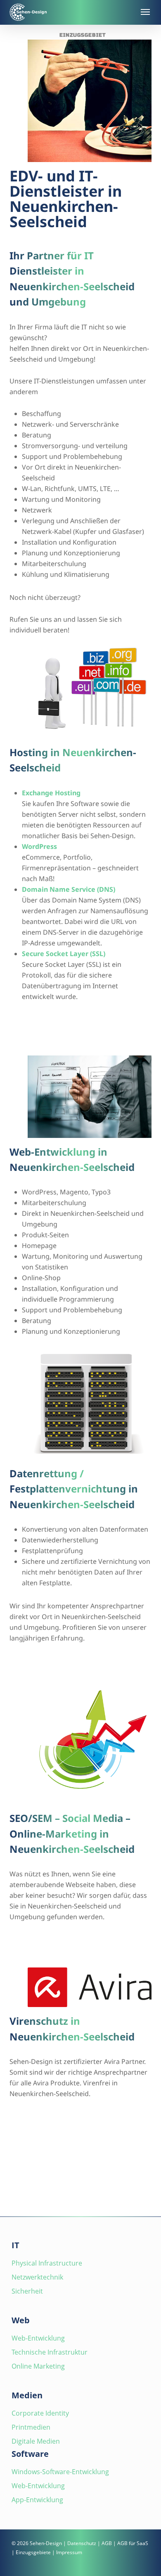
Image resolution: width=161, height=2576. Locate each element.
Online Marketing (38, 2366)
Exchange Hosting (51, 793)
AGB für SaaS (133, 2543)
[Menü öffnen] (144, 12)
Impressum (69, 2552)
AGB (107, 2543)
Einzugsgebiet (83, 35)
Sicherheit (27, 2291)
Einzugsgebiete (33, 2552)
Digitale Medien (36, 2441)
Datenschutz (82, 2543)
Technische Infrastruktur (50, 2352)
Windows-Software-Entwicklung (60, 2472)
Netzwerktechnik (37, 2277)
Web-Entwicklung (38, 2338)
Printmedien (31, 2427)
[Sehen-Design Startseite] (70, 12)
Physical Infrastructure (47, 2263)
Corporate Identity (40, 2413)
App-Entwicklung (37, 2500)
